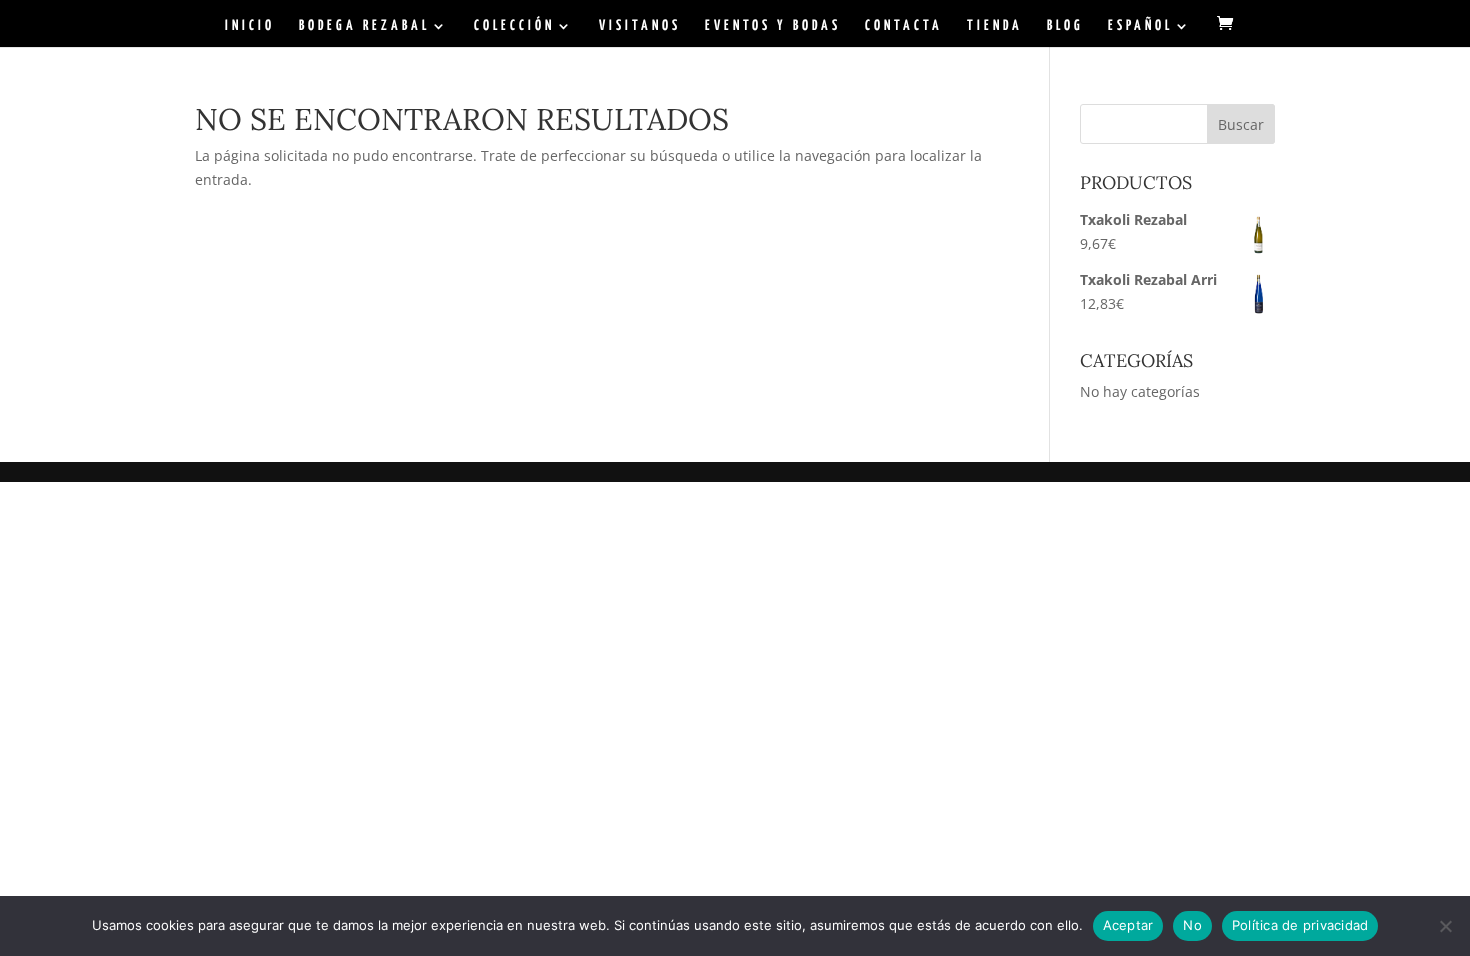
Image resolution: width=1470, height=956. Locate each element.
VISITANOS (640, 26)
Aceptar (1128, 925)
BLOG (1065, 26)
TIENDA (995, 26)
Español (1140, 26)
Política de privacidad (1300, 925)
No (1192, 925)
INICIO (250, 26)
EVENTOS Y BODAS (773, 26)
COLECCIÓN (514, 26)
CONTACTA (904, 26)
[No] (1445, 926)
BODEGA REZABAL (364, 26)
